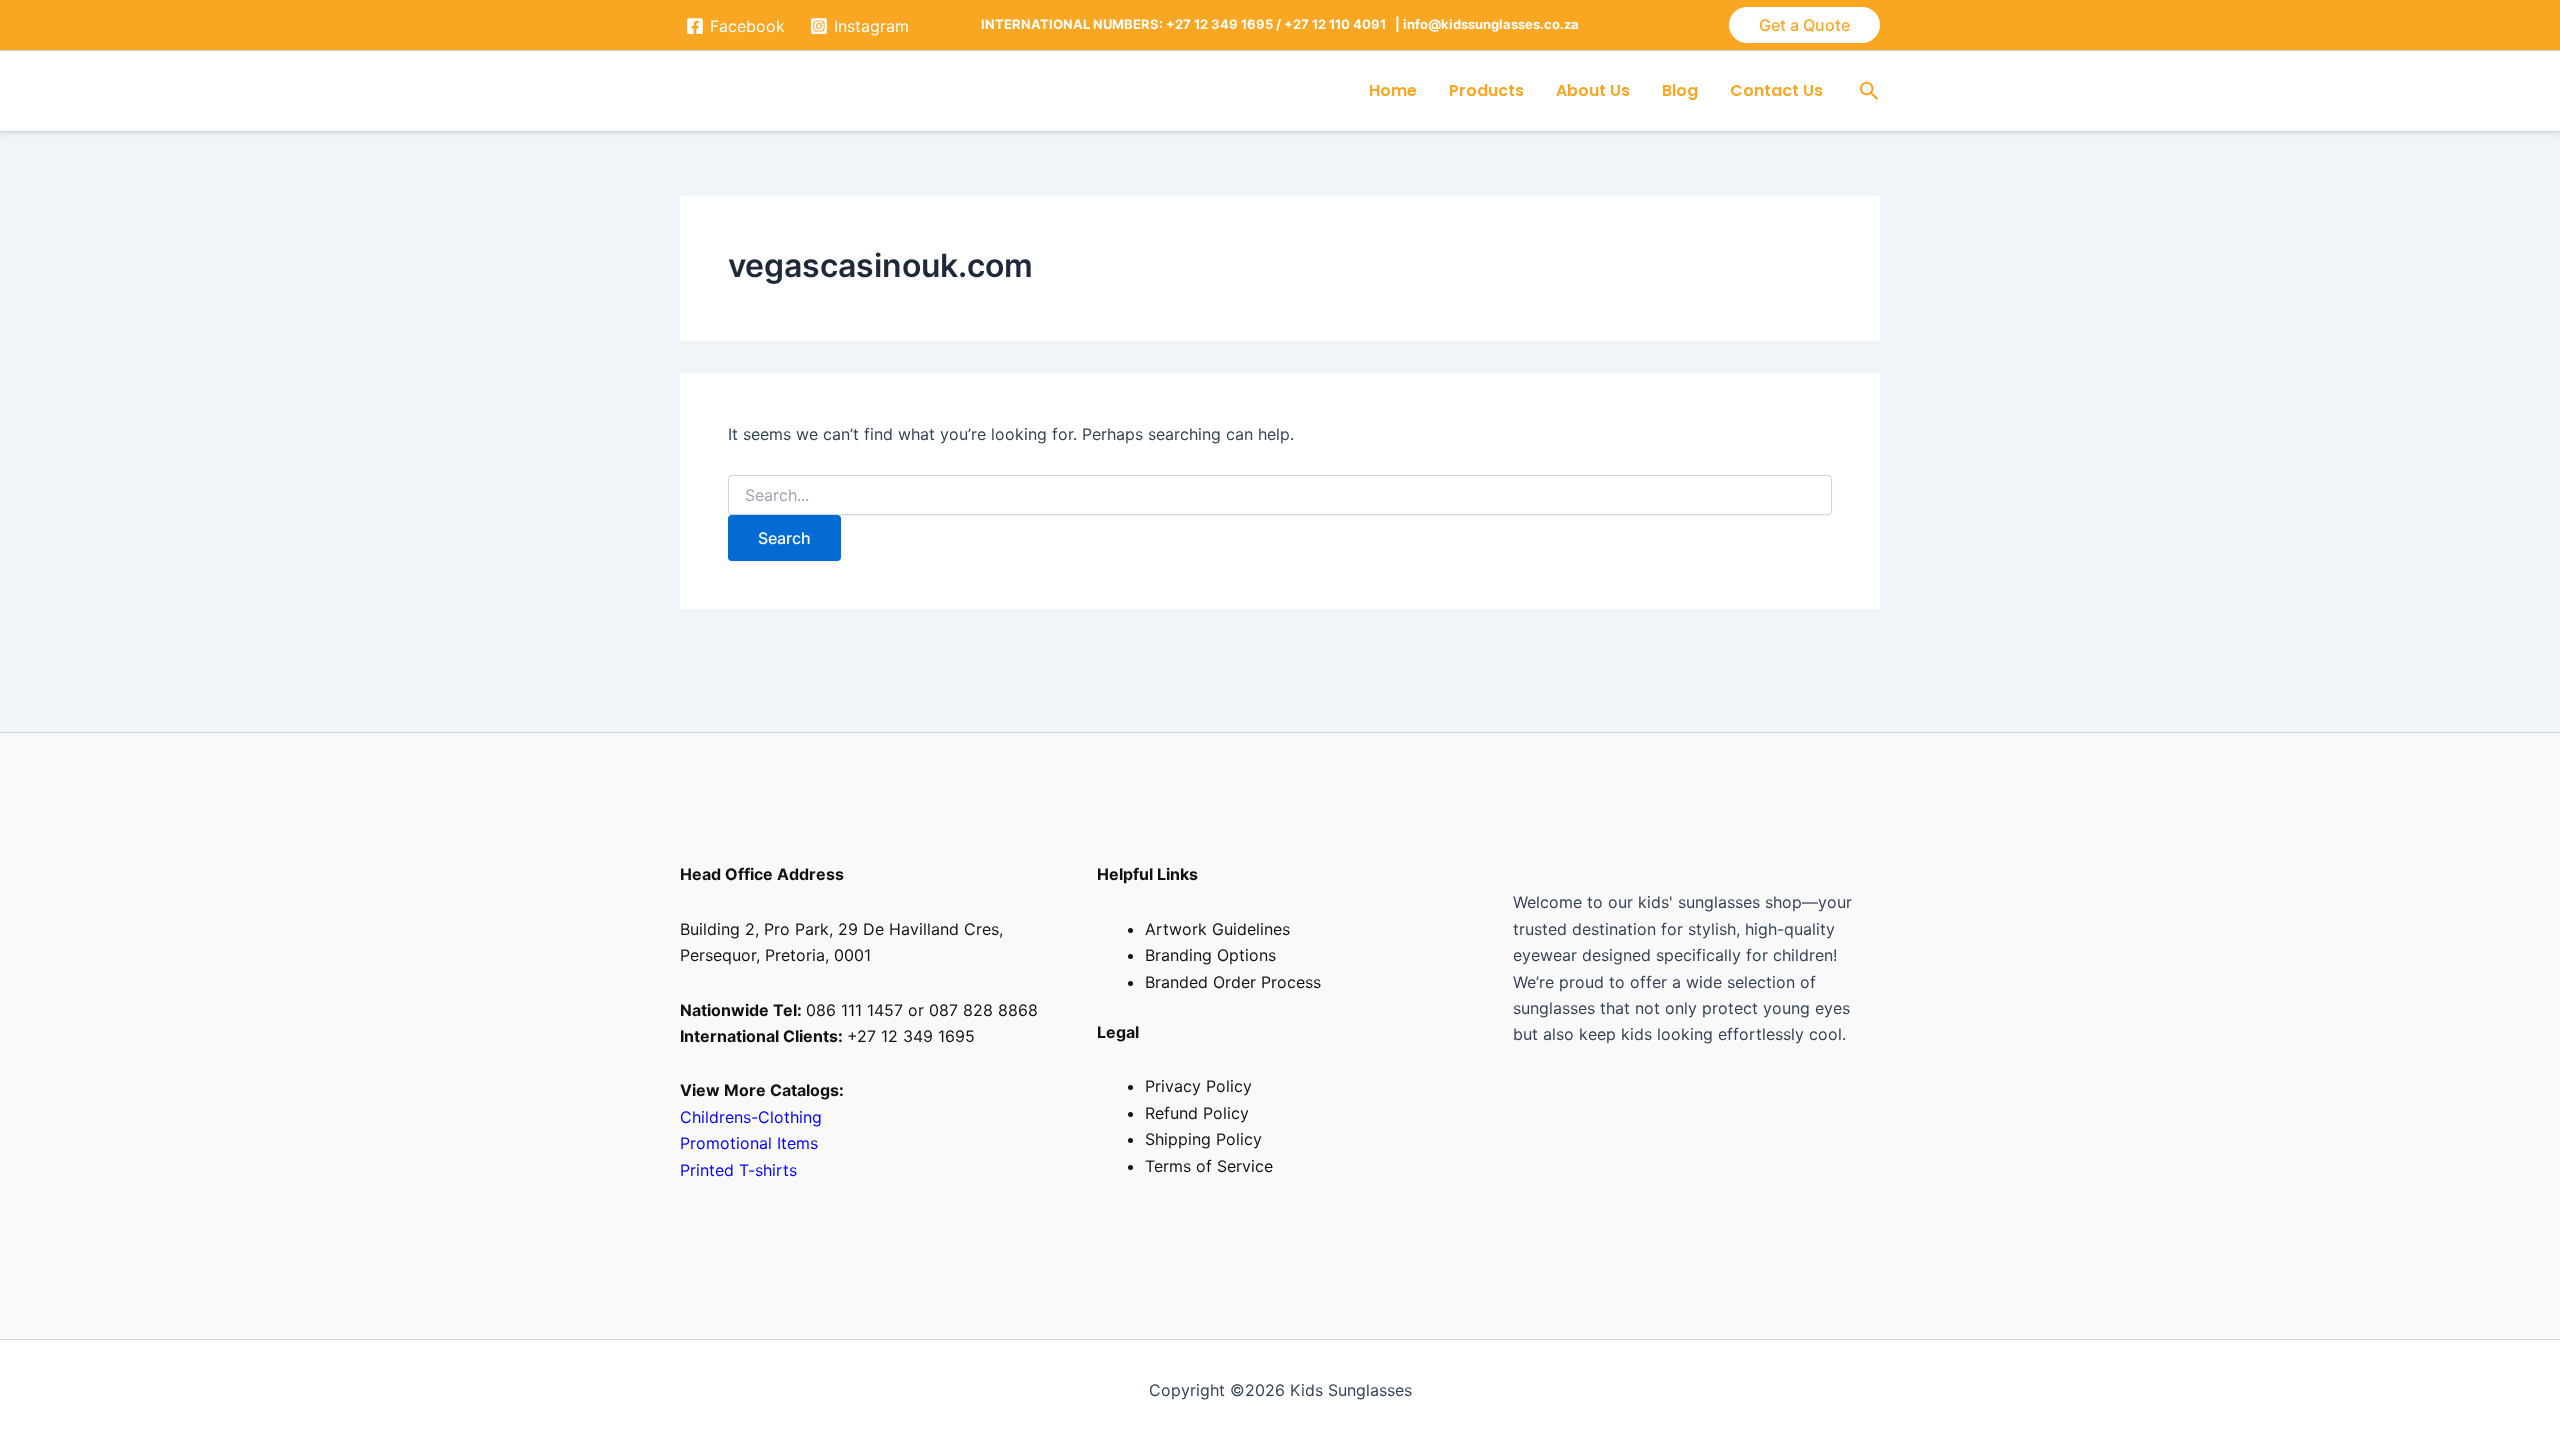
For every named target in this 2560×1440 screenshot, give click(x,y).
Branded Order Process (1233, 982)
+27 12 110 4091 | (1343, 24)
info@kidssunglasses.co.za (1491, 24)
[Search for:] (1280, 495)
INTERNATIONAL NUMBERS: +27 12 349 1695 (1127, 24)
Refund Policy (1197, 1113)
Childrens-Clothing (751, 1117)
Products (1486, 90)
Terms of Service (1209, 1166)
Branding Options (1210, 955)
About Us (1593, 90)
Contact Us (1776, 90)
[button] (1804, 25)
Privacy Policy (1198, 1086)
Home (1393, 90)
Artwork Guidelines (1217, 929)
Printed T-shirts (738, 1170)
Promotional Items (751, 1143)
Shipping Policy (1203, 1139)
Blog (1680, 90)
